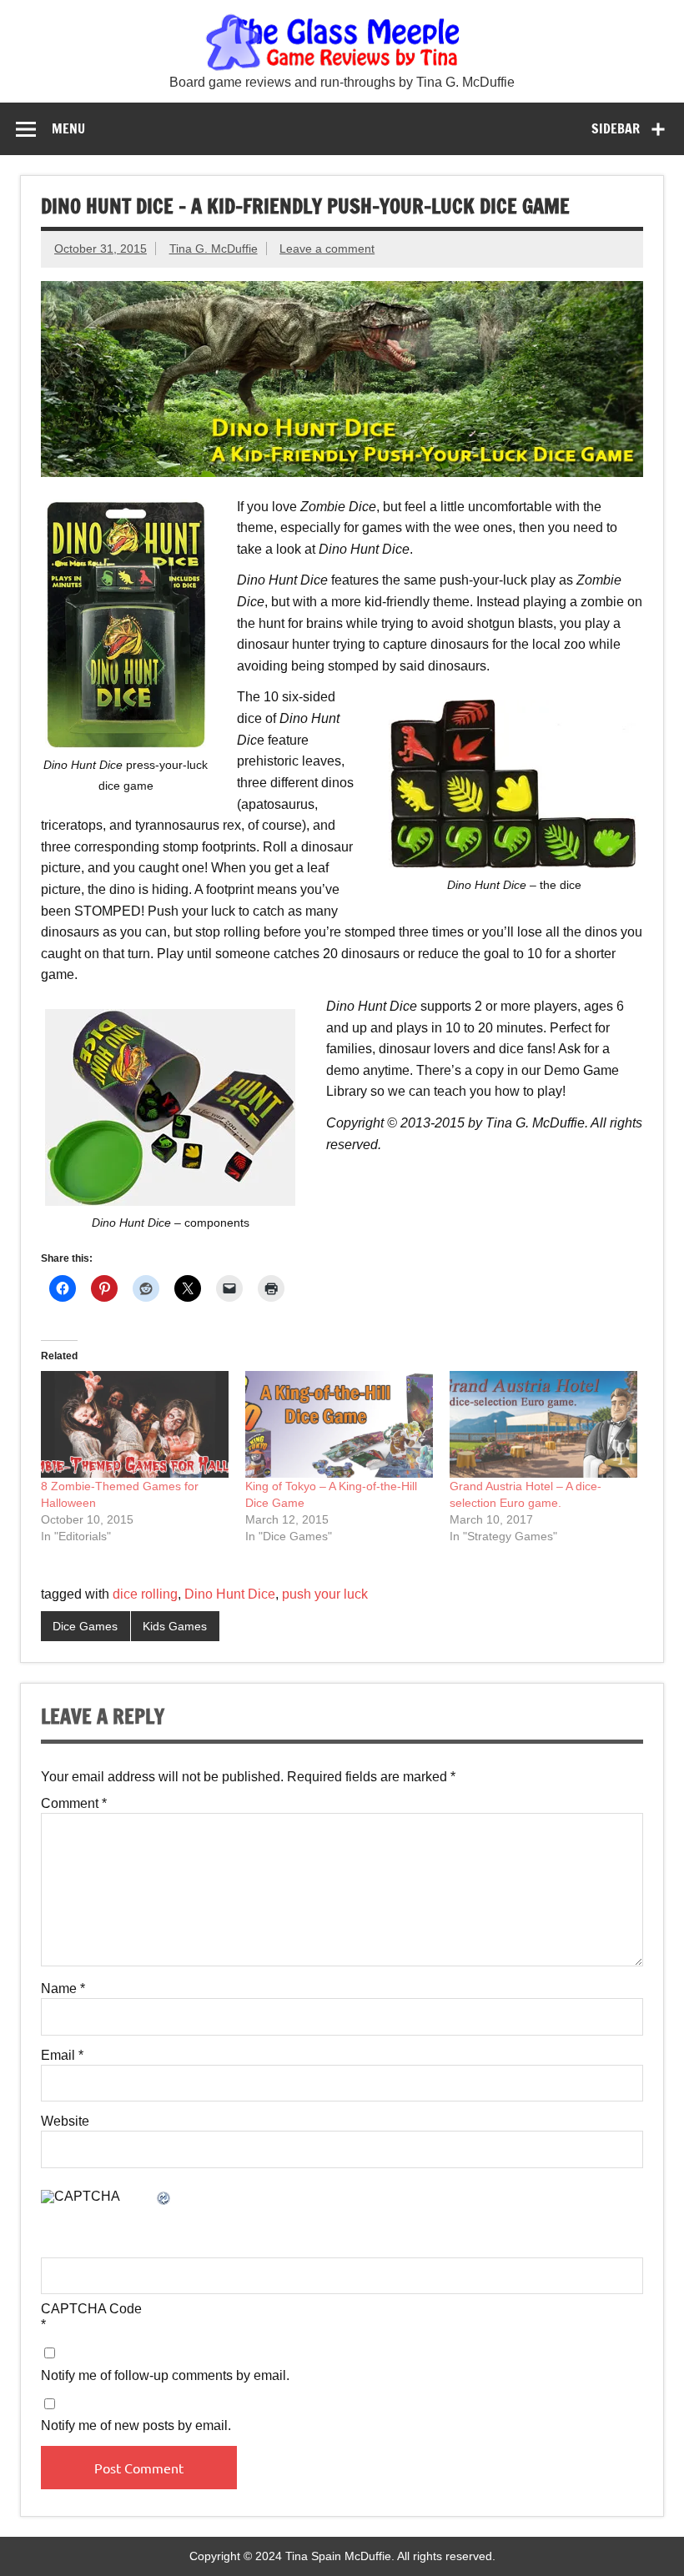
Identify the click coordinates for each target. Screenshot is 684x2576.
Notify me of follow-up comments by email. (165, 2376)
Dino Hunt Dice (230, 1594)
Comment (74, 1804)
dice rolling (145, 1594)
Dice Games (85, 1626)
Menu (68, 128)
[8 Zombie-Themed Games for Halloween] (135, 1424)
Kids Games (175, 1626)
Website (65, 2122)
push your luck (325, 1594)
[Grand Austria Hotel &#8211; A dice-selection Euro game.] (543, 1424)
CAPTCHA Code (91, 2309)
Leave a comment (327, 249)
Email (62, 2056)
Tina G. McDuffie (214, 249)
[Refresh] (164, 2199)
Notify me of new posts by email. (136, 2426)
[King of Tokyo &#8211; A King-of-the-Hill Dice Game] (339, 1424)
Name (63, 1989)
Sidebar (616, 128)
